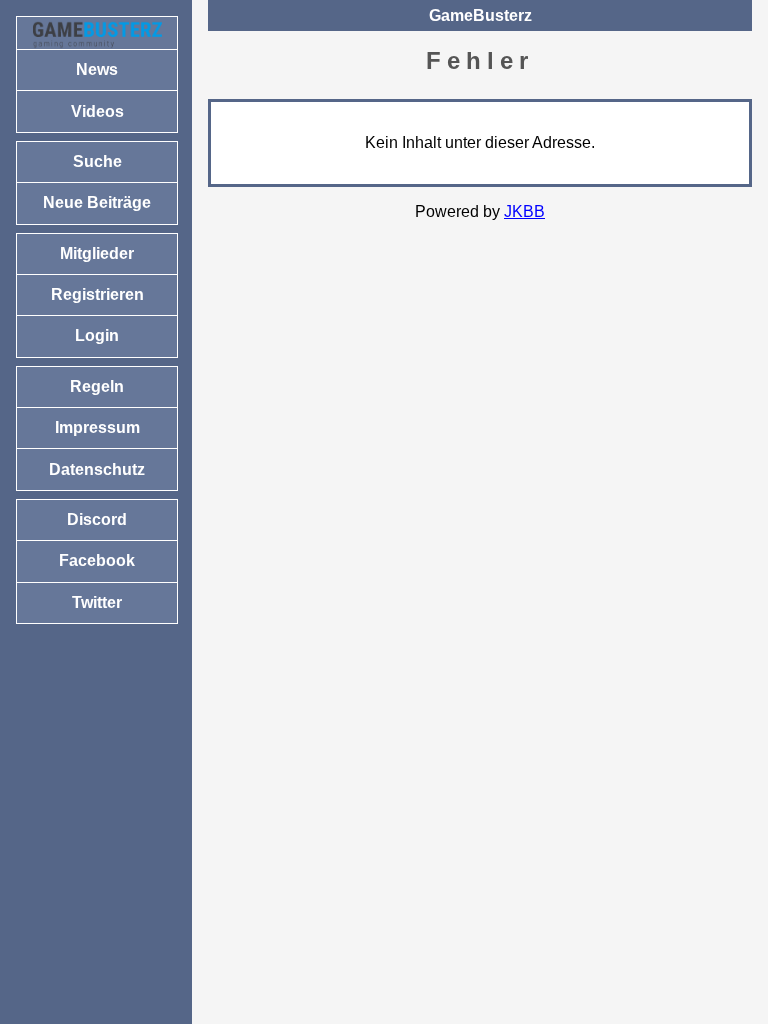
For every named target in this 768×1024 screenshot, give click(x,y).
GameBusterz (480, 15)
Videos (97, 111)
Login (97, 335)
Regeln (97, 386)
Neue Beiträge (97, 202)
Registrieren (97, 294)
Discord (97, 519)
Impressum (97, 427)
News (97, 69)
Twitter (97, 602)
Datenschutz (97, 469)
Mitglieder (97, 253)
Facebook (97, 560)
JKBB (524, 211)
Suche (97, 161)
